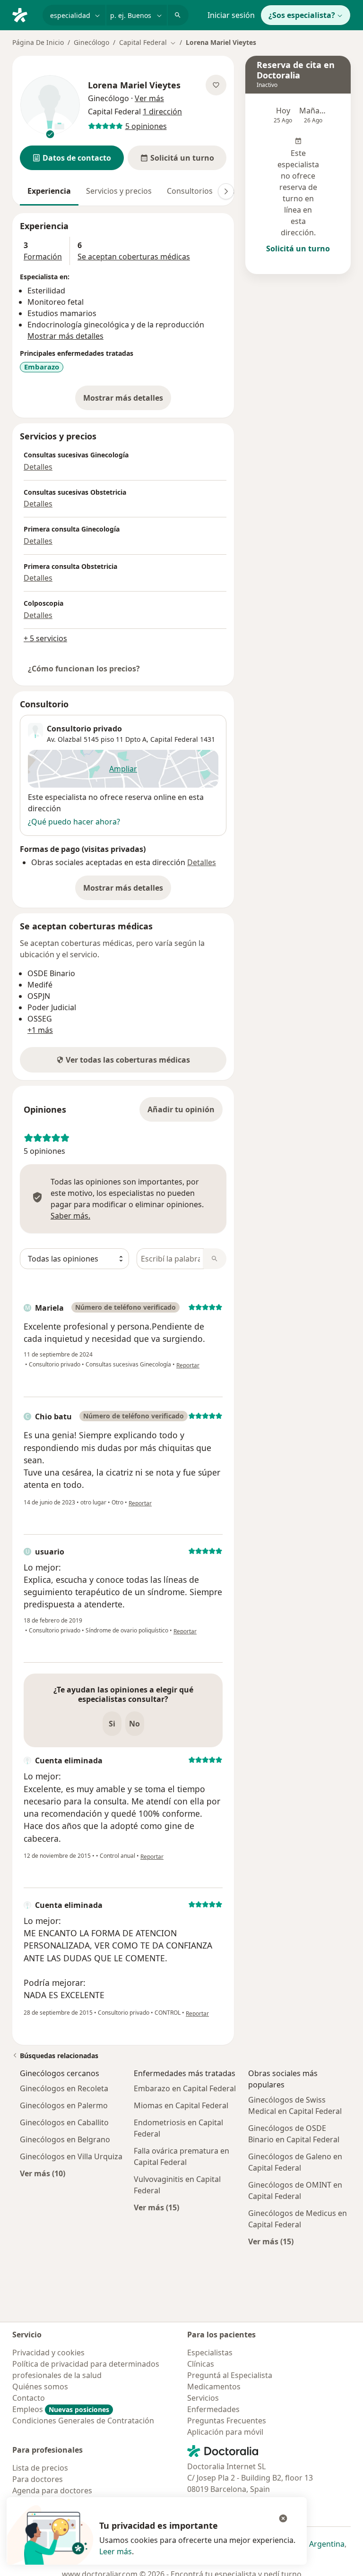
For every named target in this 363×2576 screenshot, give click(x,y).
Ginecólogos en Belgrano (65, 2139)
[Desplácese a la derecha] (226, 191)
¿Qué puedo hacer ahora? (74, 822)
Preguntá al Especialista (230, 2375)
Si (112, 1724)
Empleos (61, 2409)
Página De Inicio (38, 42)
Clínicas (201, 2364)
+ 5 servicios (45, 638)
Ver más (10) (43, 2173)
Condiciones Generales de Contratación (83, 2421)
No (134, 1724)
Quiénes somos (40, 2387)
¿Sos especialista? (302, 15)
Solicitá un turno (298, 249)
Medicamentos (214, 2387)
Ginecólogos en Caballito (64, 2122)
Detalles (38, 467)
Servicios (203, 2398)
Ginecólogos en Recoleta (64, 2088)
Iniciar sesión (231, 15)
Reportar (188, 1365)
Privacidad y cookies (48, 2353)
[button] (72, 158)
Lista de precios (40, 2468)
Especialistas (210, 2353)
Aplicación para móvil (225, 2432)
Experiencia (49, 191)
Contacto (29, 2398)
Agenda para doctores (52, 2490)
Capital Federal (174, 739)
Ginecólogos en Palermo (64, 2105)
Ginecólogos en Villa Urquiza (71, 2156)
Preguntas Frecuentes (227, 2421)
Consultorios (190, 191)
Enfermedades (213, 2409)
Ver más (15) (156, 2207)
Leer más (116, 2551)
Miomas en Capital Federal (181, 2105)
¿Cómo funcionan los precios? (84, 669)
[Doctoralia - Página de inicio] (24, 14)
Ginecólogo (91, 42)
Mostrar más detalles (127, 401)
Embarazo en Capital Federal (185, 2088)
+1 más (40, 1030)
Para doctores (38, 2479)
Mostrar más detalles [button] (65, 336)
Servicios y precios (119, 191)
